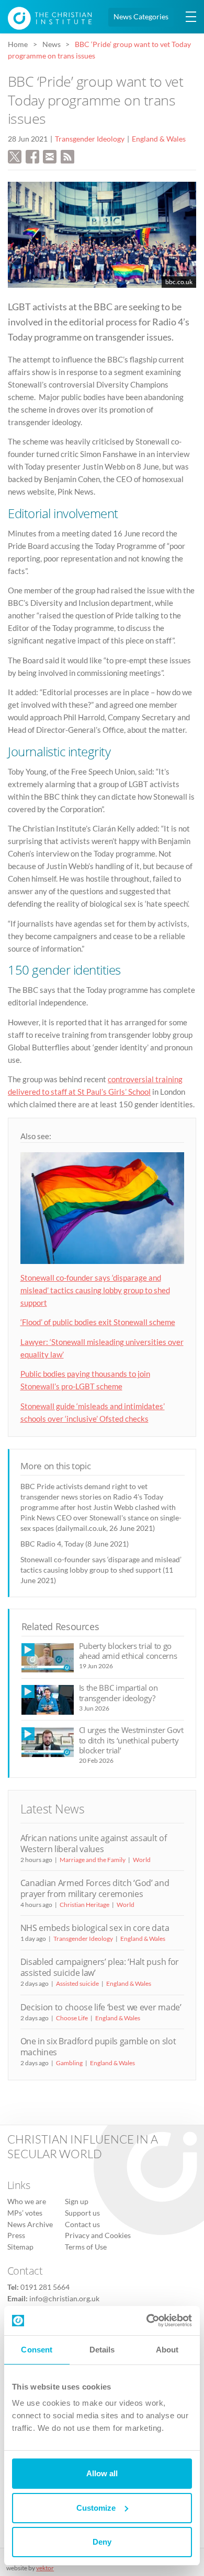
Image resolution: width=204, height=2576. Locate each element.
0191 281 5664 (45, 2287)
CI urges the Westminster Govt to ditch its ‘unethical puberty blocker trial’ (131, 1740)
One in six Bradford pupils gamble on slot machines (98, 2047)
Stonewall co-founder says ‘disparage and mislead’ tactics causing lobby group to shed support (95, 1290)
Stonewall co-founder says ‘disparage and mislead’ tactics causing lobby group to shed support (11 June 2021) (101, 1570)
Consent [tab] (37, 2350)
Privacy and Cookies (98, 2235)
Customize (96, 2508)
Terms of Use (86, 2246)
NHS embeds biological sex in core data (95, 1928)
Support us (82, 2213)
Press (16, 2235)
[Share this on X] (15, 156)
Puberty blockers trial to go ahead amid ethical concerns (128, 1651)
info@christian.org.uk (64, 2298)
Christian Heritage (84, 1905)
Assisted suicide (77, 1983)
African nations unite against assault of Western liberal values (94, 1843)
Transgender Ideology (90, 139)
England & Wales (159, 139)
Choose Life (72, 2018)
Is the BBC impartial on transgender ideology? (118, 1693)
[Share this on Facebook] (32, 156)
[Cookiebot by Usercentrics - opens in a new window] (147, 2321)
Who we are (27, 2202)
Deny (102, 2542)
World (142, 1860)
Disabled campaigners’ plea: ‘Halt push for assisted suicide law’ (100, 1967)
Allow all (102, 2473)
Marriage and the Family (93, 1860)
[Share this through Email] (50, 156)
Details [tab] (102, 2350)
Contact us (82, 2224)
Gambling (69, 2063)
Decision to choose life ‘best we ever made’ (101, 2007)
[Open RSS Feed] (67, 156)
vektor (45, 2568)
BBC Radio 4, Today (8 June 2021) (75, 1544)
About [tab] (167, 2350)
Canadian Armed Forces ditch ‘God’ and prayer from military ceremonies (95, 1888)
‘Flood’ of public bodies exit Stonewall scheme (98, 1322)
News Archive (30, 2224)
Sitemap (20, 2246)
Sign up (77, 2202)
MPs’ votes (25, 2213)
